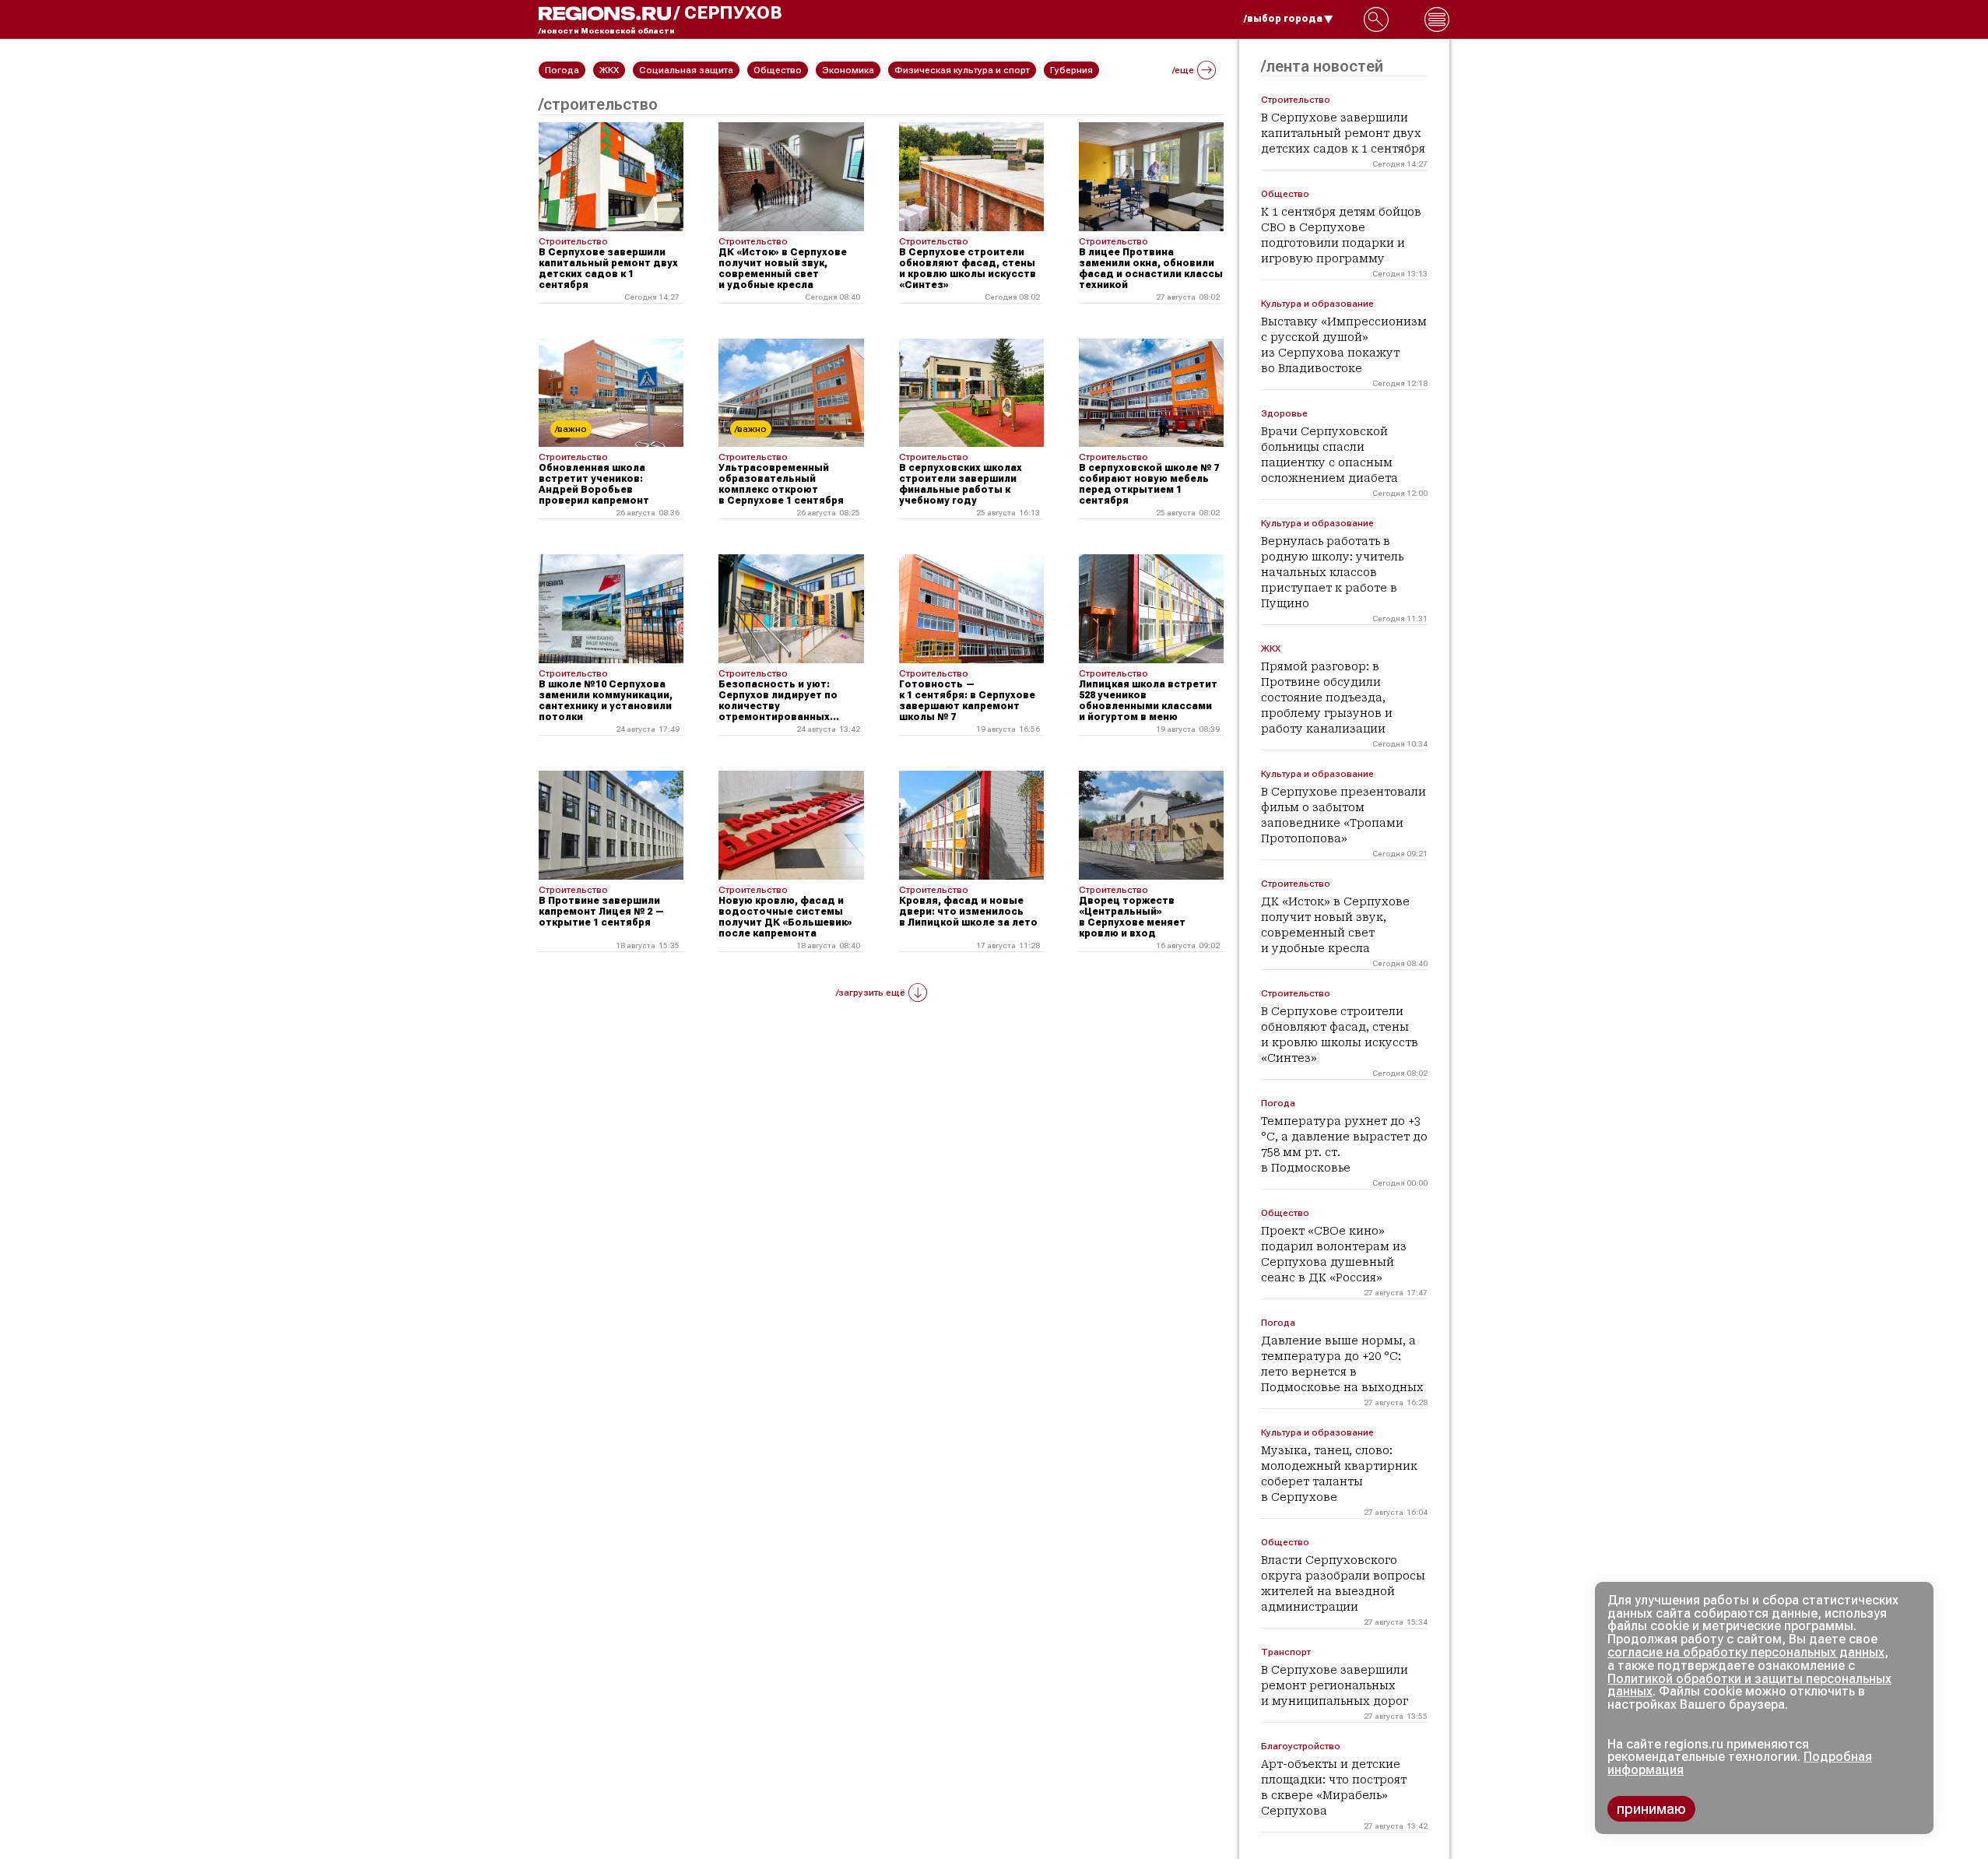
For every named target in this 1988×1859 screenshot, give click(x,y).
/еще (1183, 70)
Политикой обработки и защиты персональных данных (1749, 1685)
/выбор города (1283, 19)
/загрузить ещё (871, 993)
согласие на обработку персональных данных (1746, 1652)
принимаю (1651, 1809)
